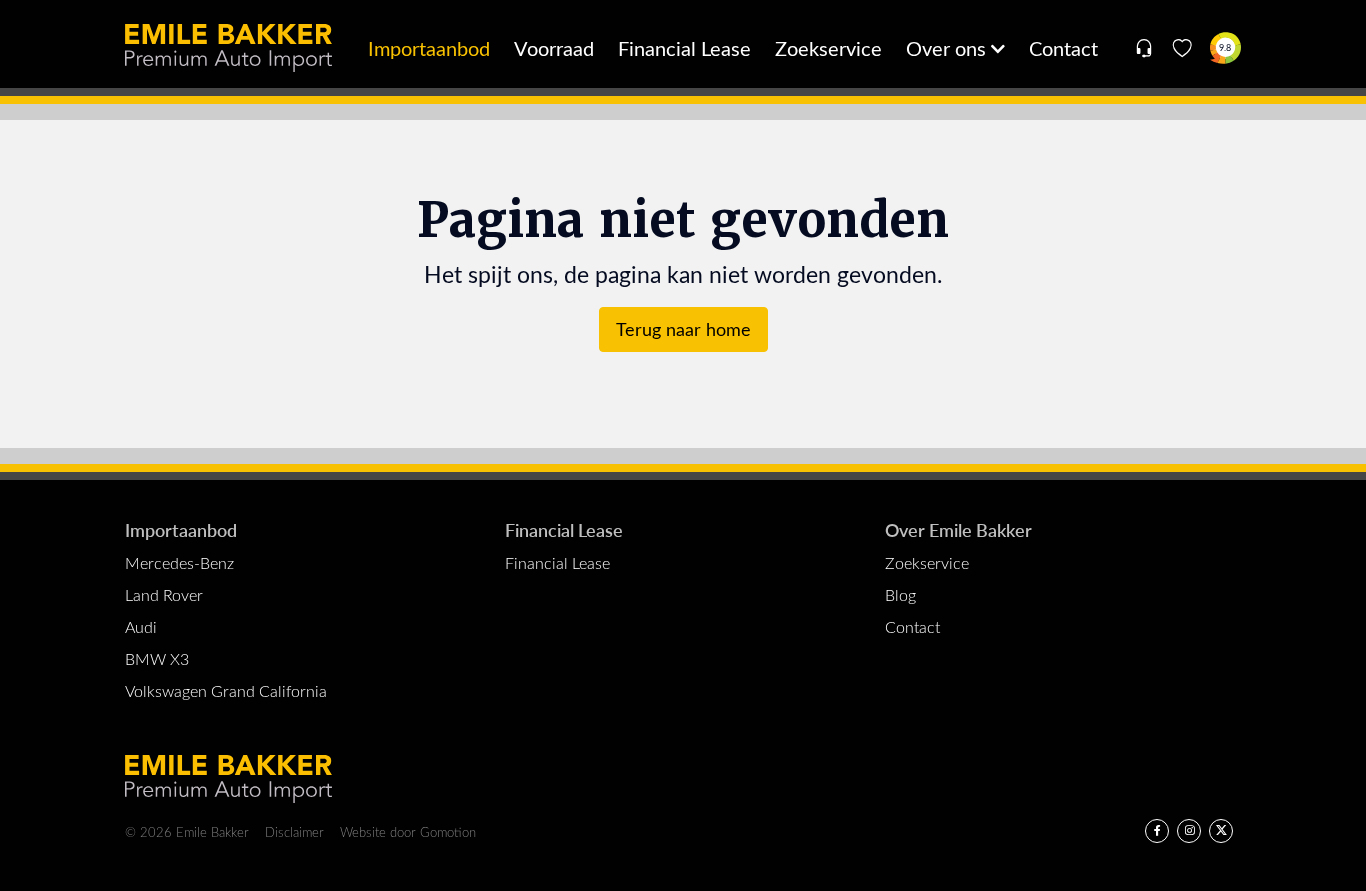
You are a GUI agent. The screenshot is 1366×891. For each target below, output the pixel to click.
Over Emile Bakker (958, 529)
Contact (1063, 47)
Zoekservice (828, 47)
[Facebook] (1157, 831)
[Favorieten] (1182, 48)
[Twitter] (1221, 831)
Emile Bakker (228, 48)
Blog (900, 594)
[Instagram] (1189, 831)
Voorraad (554, 47)
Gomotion (448, 831)
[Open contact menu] (1143, 48)
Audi (141, 626)
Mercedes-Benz (179, 562)
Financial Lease (684, 47)
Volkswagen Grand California (226, 690)
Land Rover (164, 594)
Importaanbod (429, 47)
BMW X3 (157, 658)
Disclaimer (294, 831)
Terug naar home (683, 329)
